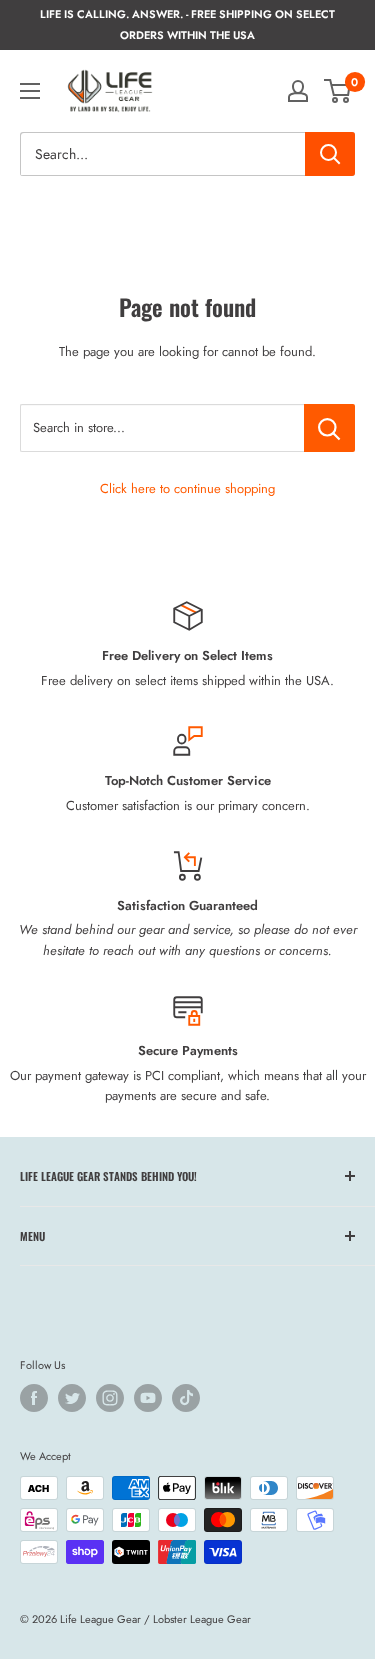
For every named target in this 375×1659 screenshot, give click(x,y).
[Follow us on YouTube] (148, 1398)
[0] (338, 91)
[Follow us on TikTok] (186, 1398)
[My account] (298, 91)
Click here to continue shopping (187, 488)
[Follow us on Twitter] (72, 1398)
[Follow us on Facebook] (34, 1398)
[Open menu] (30, 91)
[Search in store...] (329, 428)
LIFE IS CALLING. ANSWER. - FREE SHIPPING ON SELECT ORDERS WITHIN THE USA (187, 24)
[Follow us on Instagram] (110, 1398)
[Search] (330, 154)
